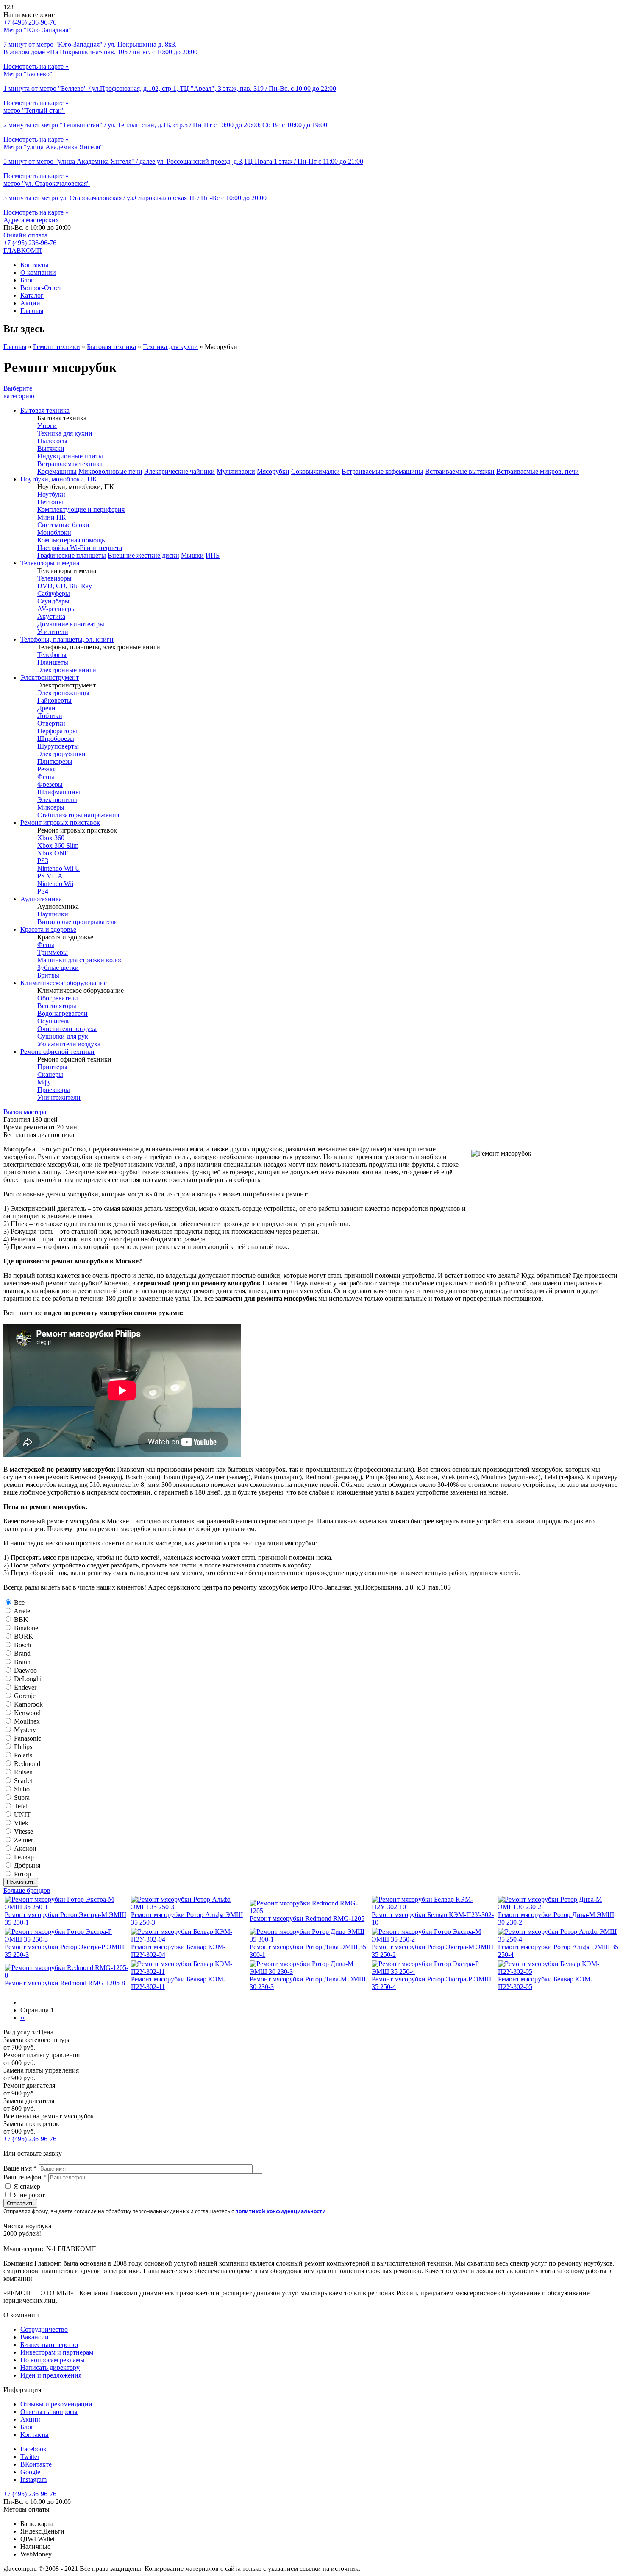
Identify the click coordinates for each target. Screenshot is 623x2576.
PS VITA (50, 876)
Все (19, 1602)
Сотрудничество (44, 2329)
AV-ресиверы (57, 609)
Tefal (21, 1806)
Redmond (27, 1764)
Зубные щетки (58, 968)
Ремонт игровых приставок (60, 823)
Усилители (53, 632)
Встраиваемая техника (70, 464)
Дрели (46, 708)
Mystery (25, 1730)
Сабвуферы (54, 594)
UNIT (22, 1815)
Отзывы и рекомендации (56, 2404)
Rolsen (23, 1772)
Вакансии (35, 2337)
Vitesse (24, 1831)
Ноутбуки (51, 494)
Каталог (32, 295)
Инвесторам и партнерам (57, 2352)
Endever (25, 1687)
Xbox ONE (53, 853)
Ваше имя (20, 2168)
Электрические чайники (179, 471)
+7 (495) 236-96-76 (30, 243)
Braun (22, 1662)
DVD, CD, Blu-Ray (65, 586)
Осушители (54, 1021)
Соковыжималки (316, 471)
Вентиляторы (57, 1006)
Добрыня (27, 1865)
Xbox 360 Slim (58, 845)
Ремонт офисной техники (57, 1052)
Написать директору (50, 2368)
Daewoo (25, 1670)
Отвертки (51, 723)
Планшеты (53, 662)
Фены (46, 777)
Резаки (47, 769)
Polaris (23, 1755)
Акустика (51, 616)
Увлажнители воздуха (69, 1044)
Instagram (33, 2480)
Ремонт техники (57, 347)
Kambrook (28, 1704)
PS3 (43, 861)
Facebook (33, 2449)
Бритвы (48, 975)
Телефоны (52, 655)
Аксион (25, 1848)
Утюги (47, 426)
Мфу (44, 1082)
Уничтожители (59, 1097)
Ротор (22, 1874)
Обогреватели (58, 998)
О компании (38, 272)
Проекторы (54, 1090)
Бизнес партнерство (49, 2345)
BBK (21, 1619)
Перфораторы (57, 731)
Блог (27, 280)
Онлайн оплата (25, 235)
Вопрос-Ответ (41, 288)
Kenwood (27, 1713)
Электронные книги (67, 670)
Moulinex (27, 1721)
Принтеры (52, 1067)
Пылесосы (52, 441)
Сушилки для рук (63, 1036)
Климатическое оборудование (64, 983)
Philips (23, 1747)
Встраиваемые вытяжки (460, 471)
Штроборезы (56, 739)
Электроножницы (63, 693)
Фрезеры (50, 784)
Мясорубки (273, 471)
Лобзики (50, 716)
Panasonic (28, 1738)
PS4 (43, 891)
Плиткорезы (55, 761)
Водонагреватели (63, 1013)
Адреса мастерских (31, 220)
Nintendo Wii (55, 884)
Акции (30, 303)
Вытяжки (51, 448)
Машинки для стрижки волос (80, 960)
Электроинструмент (50, 678)
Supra (22, 1798)
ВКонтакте (36, 2464)
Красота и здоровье (48, 929)
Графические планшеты (72, 555)
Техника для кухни (170, 347)
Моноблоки (54, 532)
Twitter (30, 2457)
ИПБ (213, 555)
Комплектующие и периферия (81, 510)
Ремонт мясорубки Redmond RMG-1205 (307, 1918)
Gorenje (25, 1696)
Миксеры (51, 807)
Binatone (26, 1628)
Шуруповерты (58, 746)
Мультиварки (236, 471)
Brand (22, 1653)
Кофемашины (57, 471)
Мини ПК (52, 517)
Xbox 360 (51, 838)
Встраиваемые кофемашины (382, 471)
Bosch (22, 1645)
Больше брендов (27, 1890)
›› (22, 2018)
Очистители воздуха (67, 1029)
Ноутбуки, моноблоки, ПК (59, 479)
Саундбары (53, 601)
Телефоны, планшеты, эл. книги (67, 639)
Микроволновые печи (110, 471)
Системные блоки (63, 525)
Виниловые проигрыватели (78, 922)
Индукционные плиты (70, 456)
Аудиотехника (41, 899)
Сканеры (50, 1074)
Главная (32, 311)
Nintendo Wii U (59, 868)
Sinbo (22, 1789)
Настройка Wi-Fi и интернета (80, 548)
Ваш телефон (25, 2177)
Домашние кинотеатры (71, 624)
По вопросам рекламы (53, 2360)
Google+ (32, 2472)
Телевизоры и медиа (50, 563)
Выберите (19, 392)
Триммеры (53, 952)
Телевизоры (54, 578)
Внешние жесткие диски (143, 555)
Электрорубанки (61, 754)
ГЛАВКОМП (23, 250)
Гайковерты (54, 700)
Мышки (192, 555)
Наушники (53, 914)
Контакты (35, 265)
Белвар (24, 1857)
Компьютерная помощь (71, 540)
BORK (24, 1636)
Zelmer (24, 1840)
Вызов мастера (25, 1112)
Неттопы (50, 502)
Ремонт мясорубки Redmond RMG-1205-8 (65, 1983)
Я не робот (29, 2195)
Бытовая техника (111, 347)
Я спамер (27, 2186)
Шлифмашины (59, 792)
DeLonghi (28, 1679)
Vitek (21, 1823)
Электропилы (57, 800)
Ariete (22, 1611)
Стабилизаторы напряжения (78, 815)
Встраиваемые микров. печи (538, 471)
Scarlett (24, 1781)
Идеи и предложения (51, 2375)
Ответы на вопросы (49, 2412)
